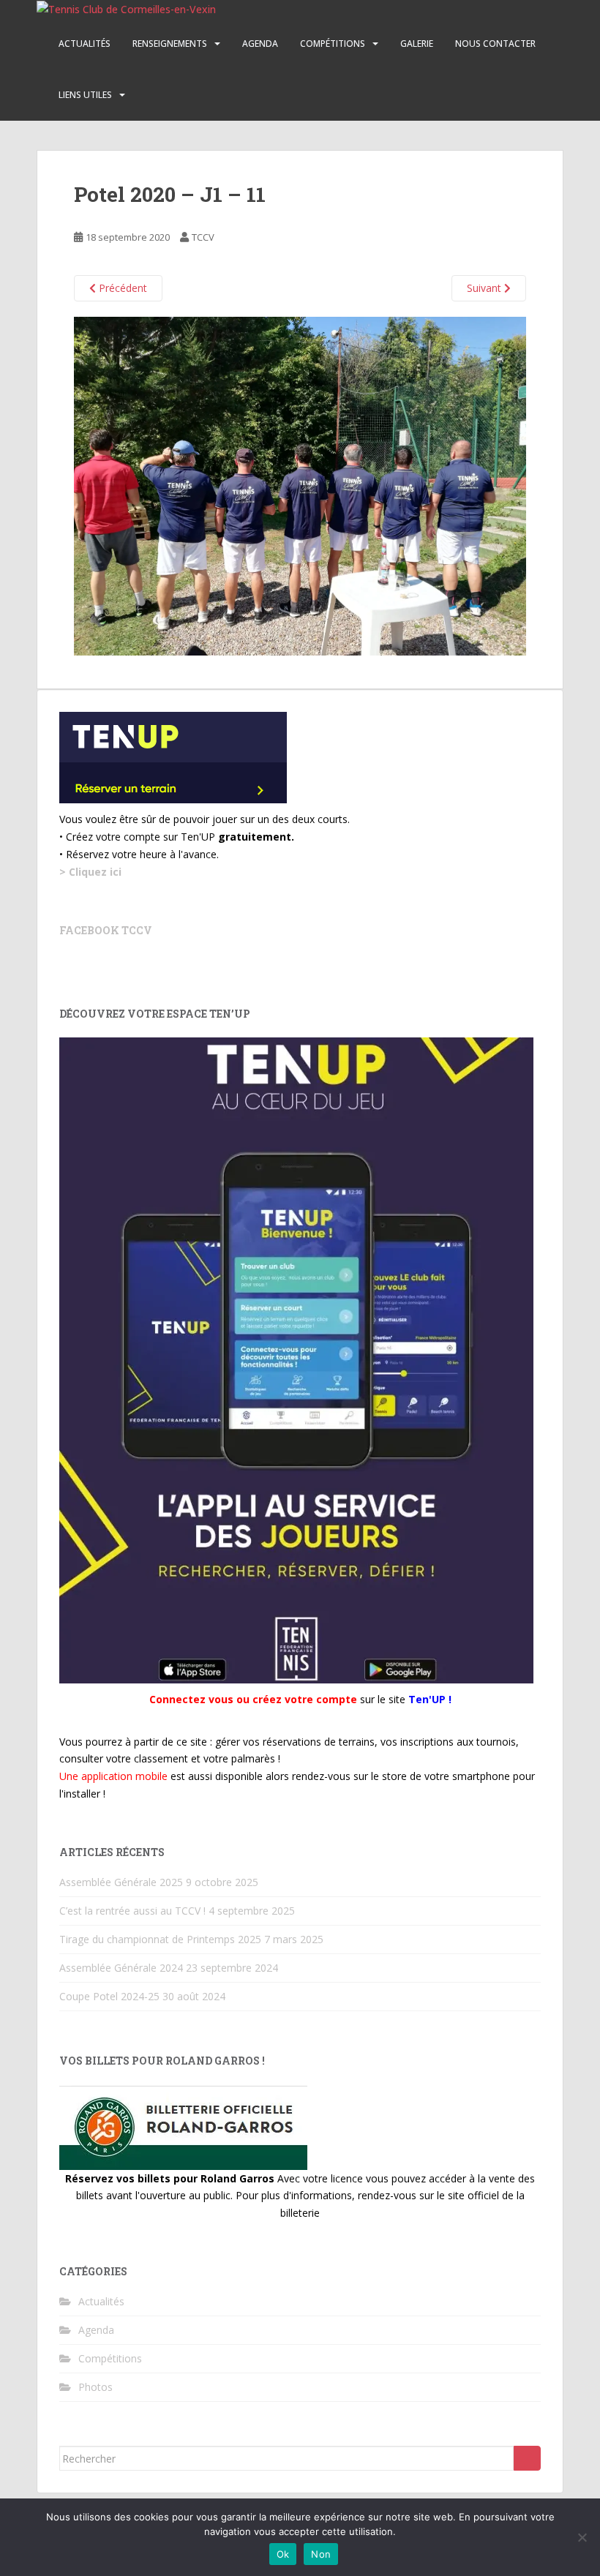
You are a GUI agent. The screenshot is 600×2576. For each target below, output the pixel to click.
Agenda (260, 44)
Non (321, 2554)
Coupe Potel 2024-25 (109, 1996)
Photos (95, 2387)
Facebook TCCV (106, 930)
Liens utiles (85, 95)
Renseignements (170, 44)
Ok (283, 2554)
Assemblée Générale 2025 (121, 1882)
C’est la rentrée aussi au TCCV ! (132, 1911)
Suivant (485, 288)
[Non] (582, 2537)
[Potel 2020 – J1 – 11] (300, 485)
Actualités (85, 44)
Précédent (121, 288)
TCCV (203, 237)
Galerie (417, 44)
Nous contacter (495, 44)
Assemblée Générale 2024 (121, 1968)
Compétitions (333, 44)
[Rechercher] (527, 2458)
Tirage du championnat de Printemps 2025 (160, 1939)
